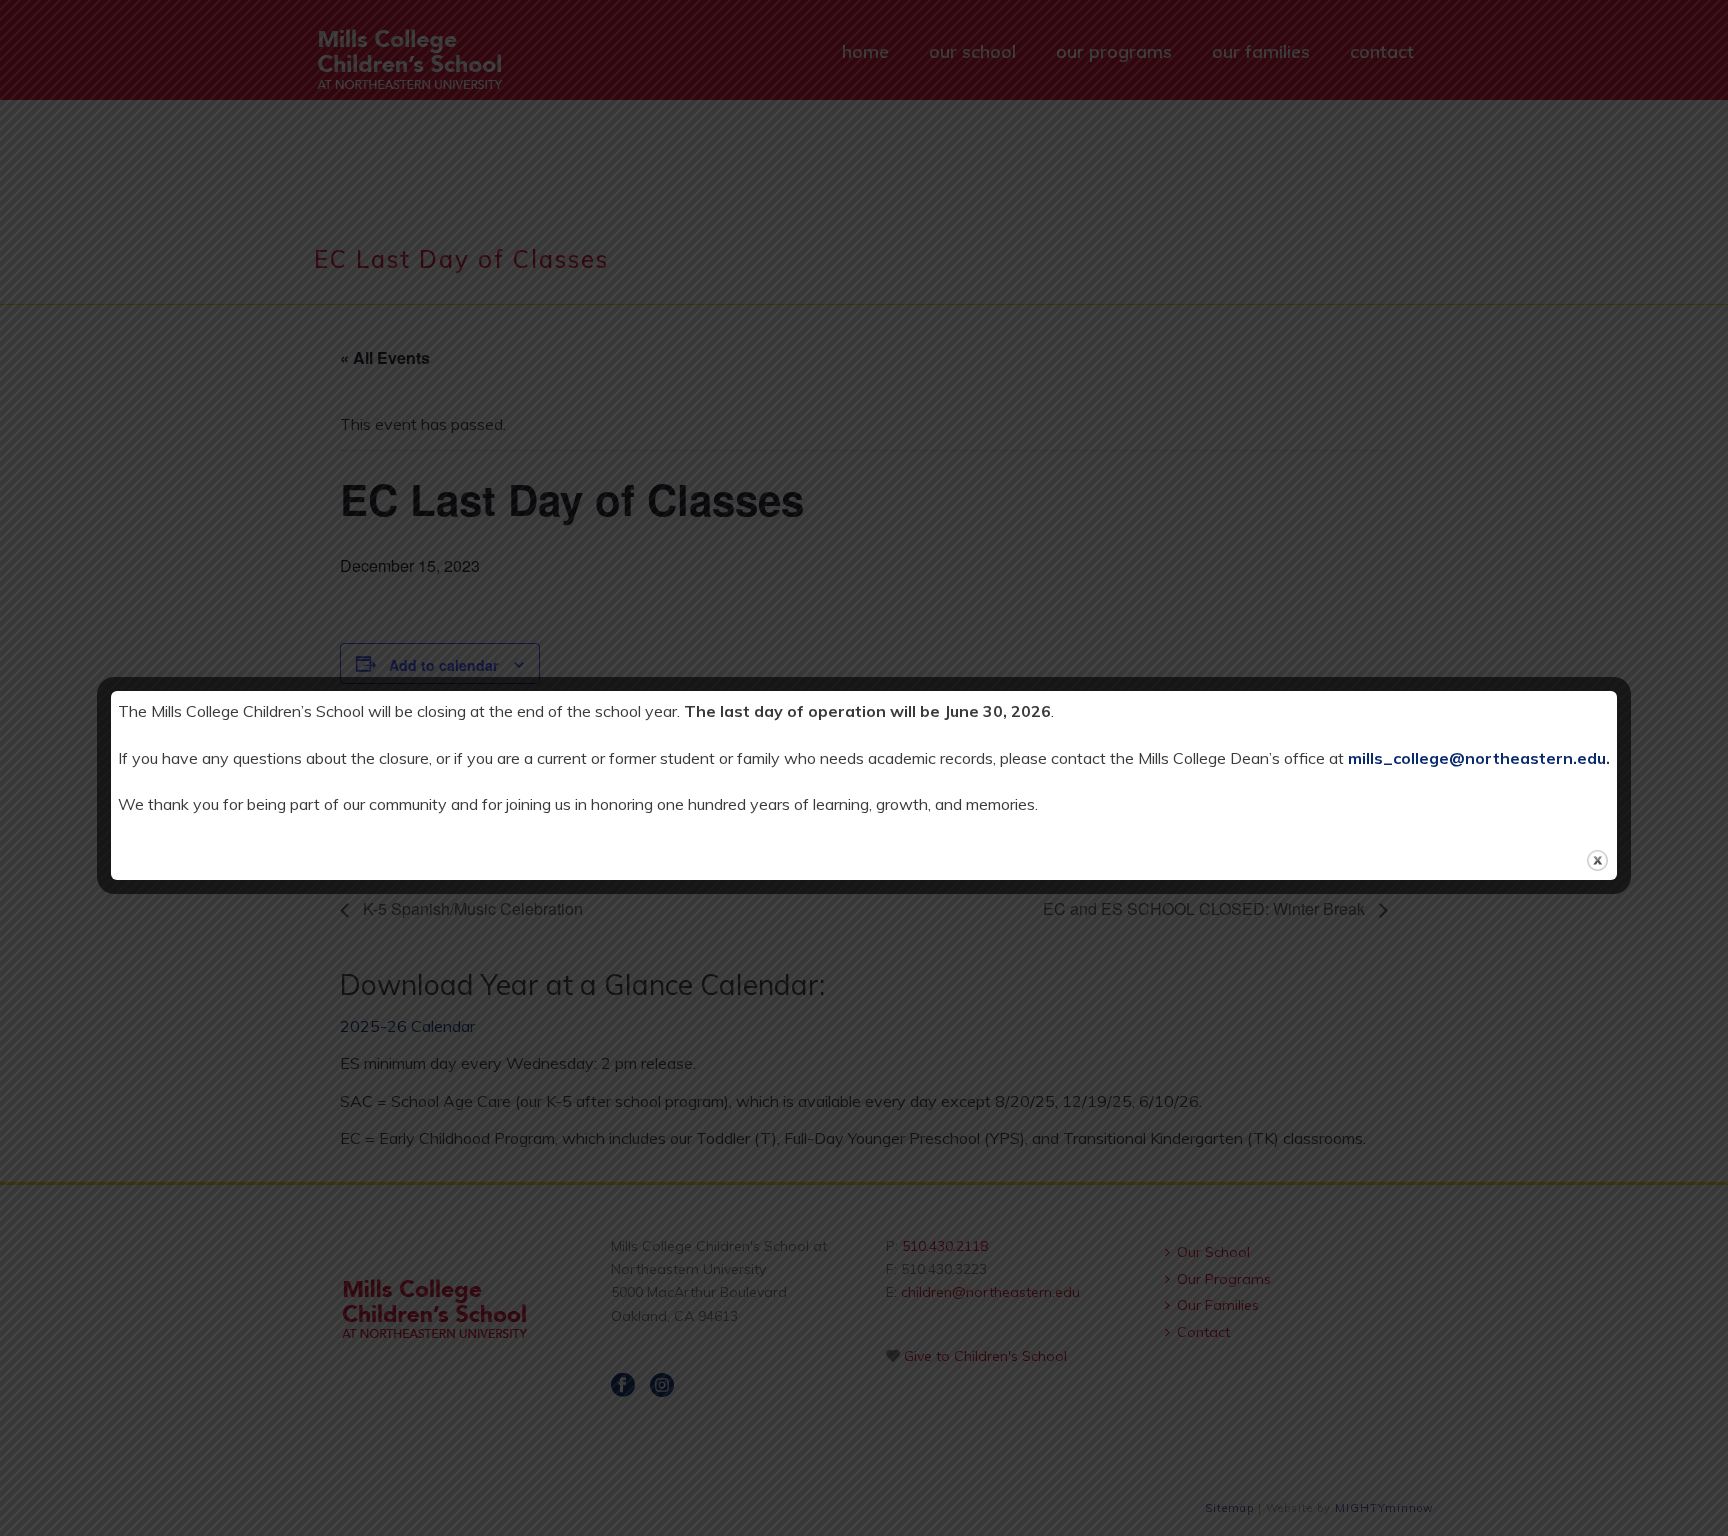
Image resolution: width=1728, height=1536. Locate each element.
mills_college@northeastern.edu (1477, 758)
